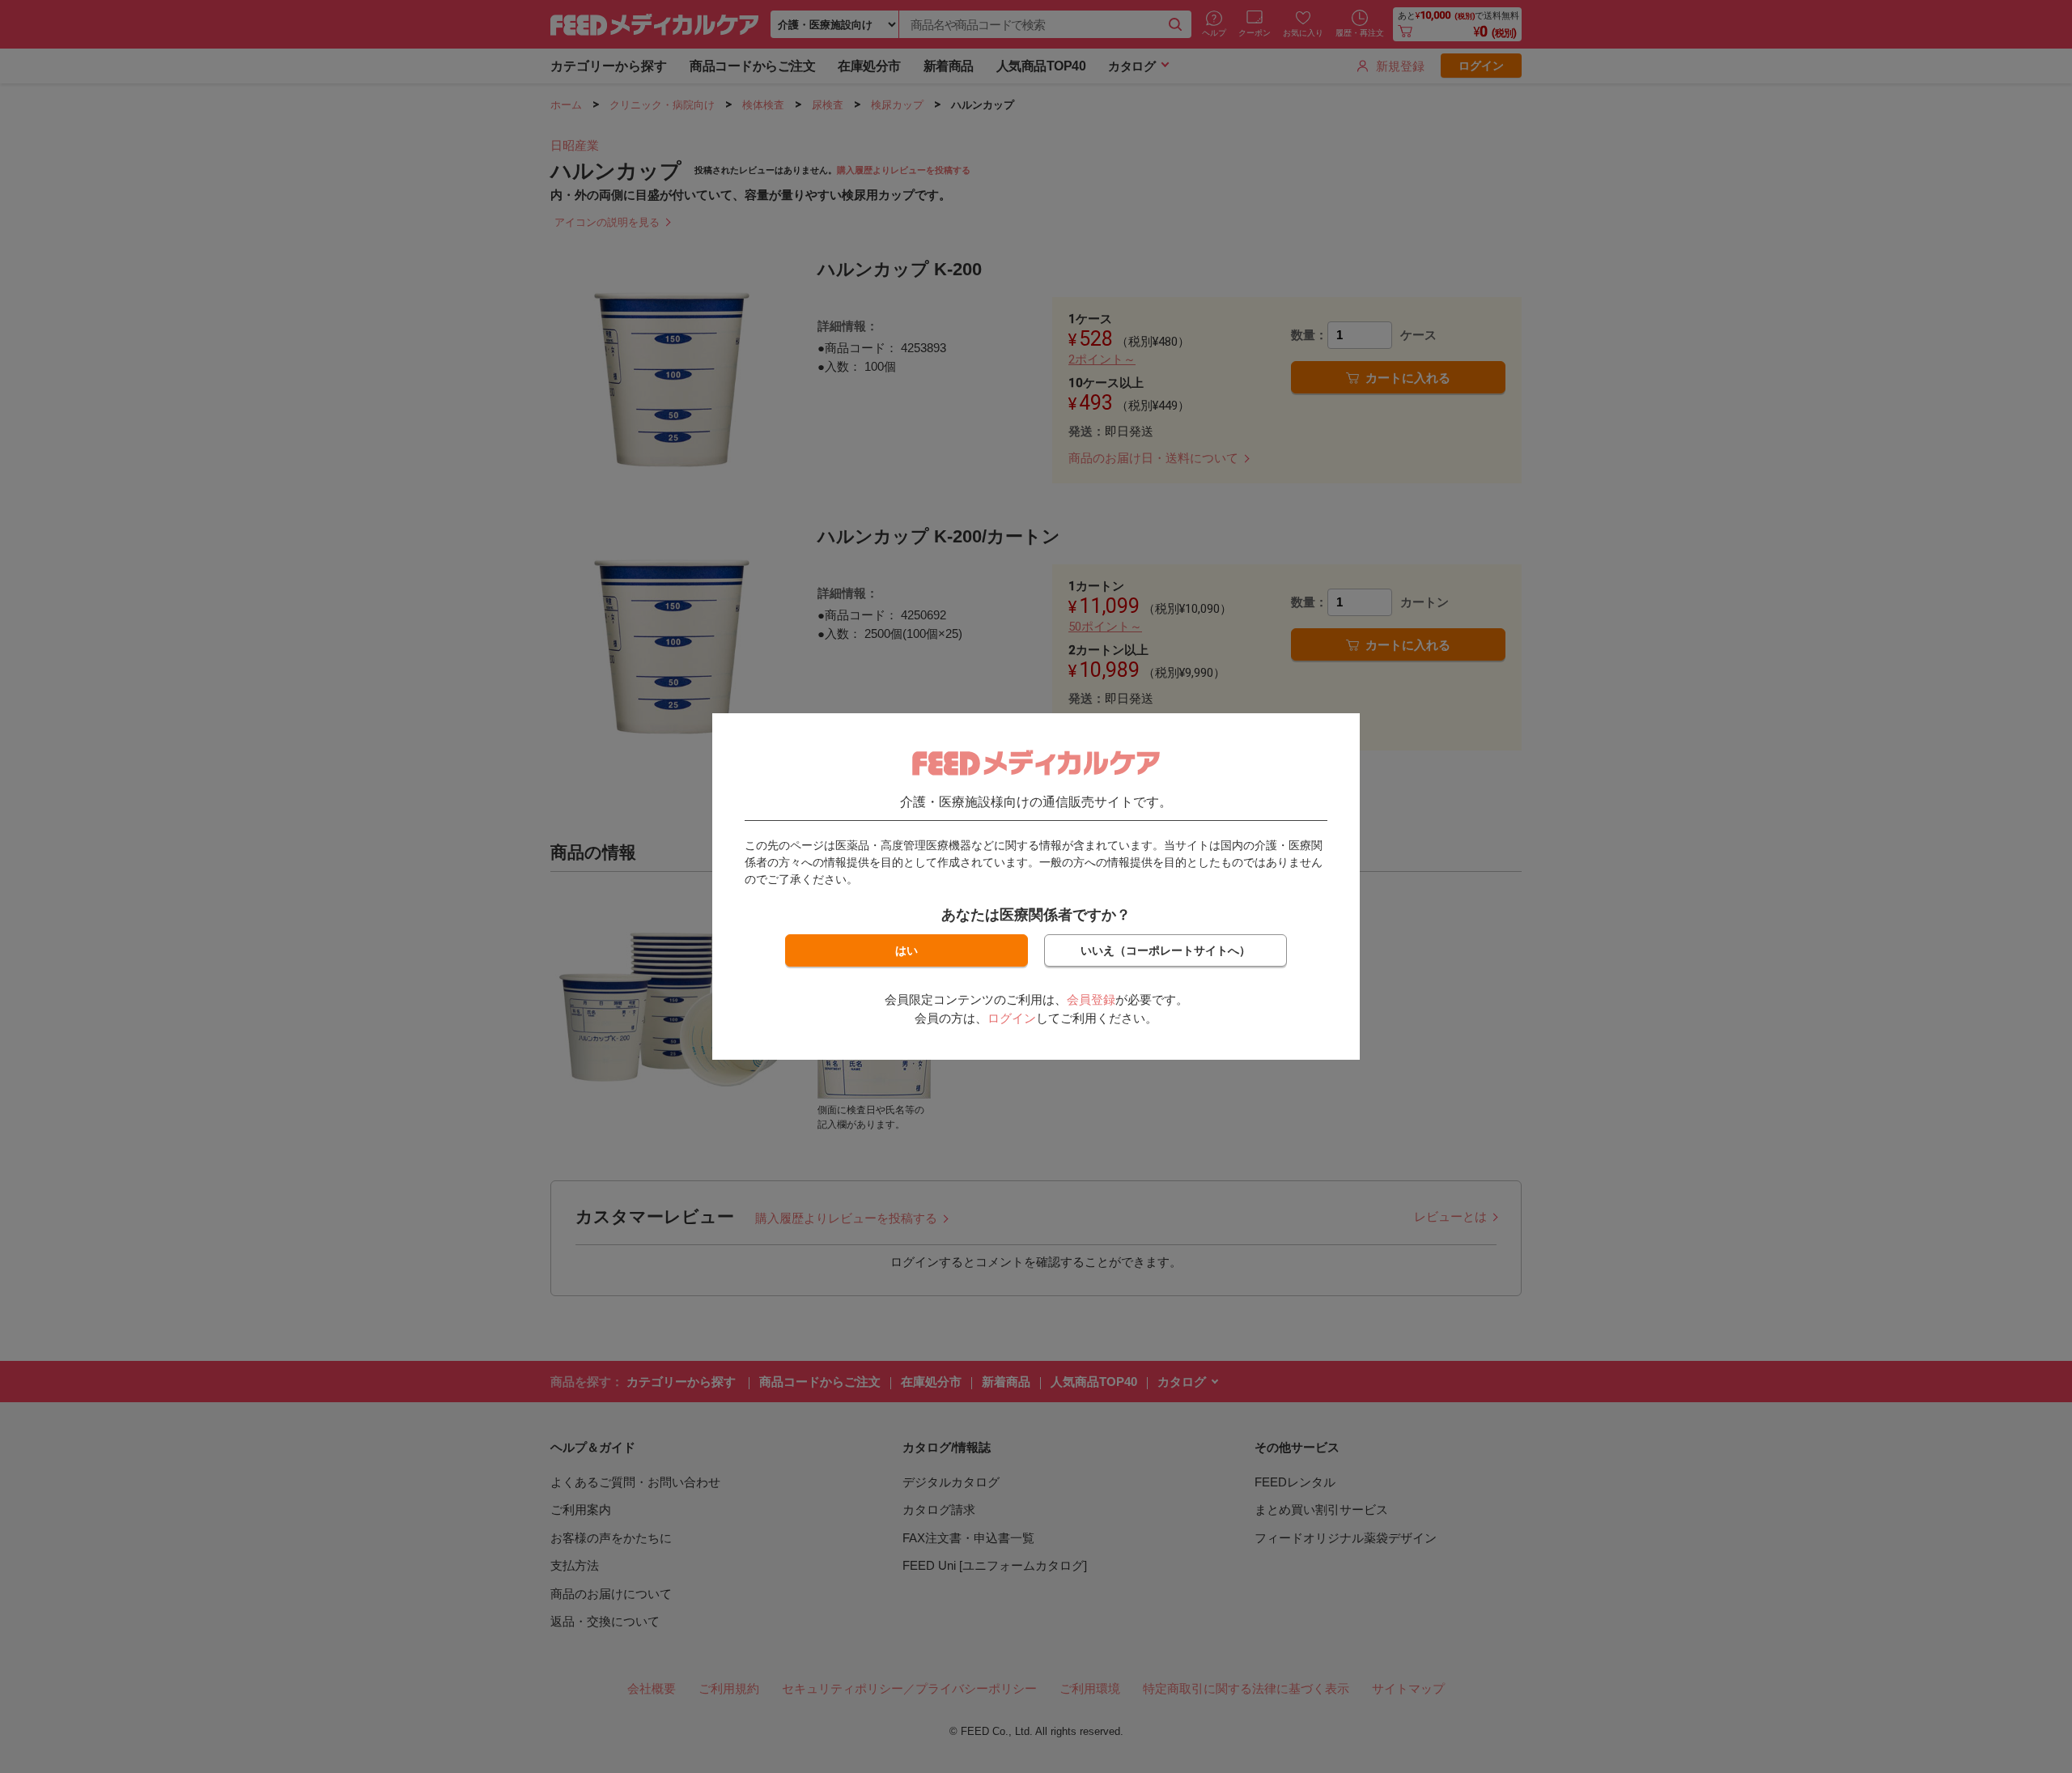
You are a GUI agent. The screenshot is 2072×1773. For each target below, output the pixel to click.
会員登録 (1091, 999)
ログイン (1012, 1018)
